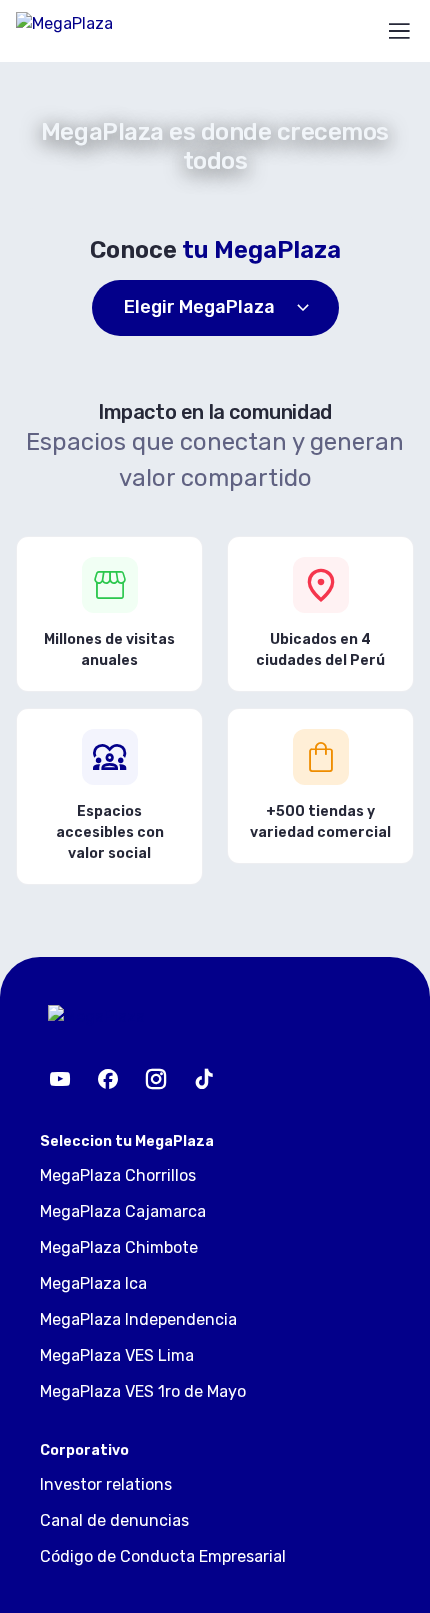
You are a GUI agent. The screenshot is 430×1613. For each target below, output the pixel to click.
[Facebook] (108, 1079)
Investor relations (106, 1484)
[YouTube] (60, 1079)
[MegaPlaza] (90, 31)
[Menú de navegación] (399, 31)
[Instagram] (156, 1079)
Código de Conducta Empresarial (163, 1556)
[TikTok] (204, 1079)
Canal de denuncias (114, 1520)
